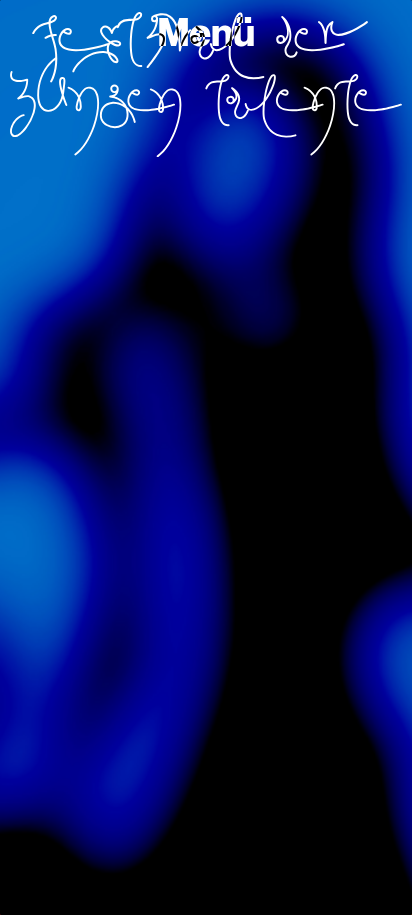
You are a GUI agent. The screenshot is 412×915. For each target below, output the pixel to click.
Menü (206, 33)
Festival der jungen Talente (206, 84)
